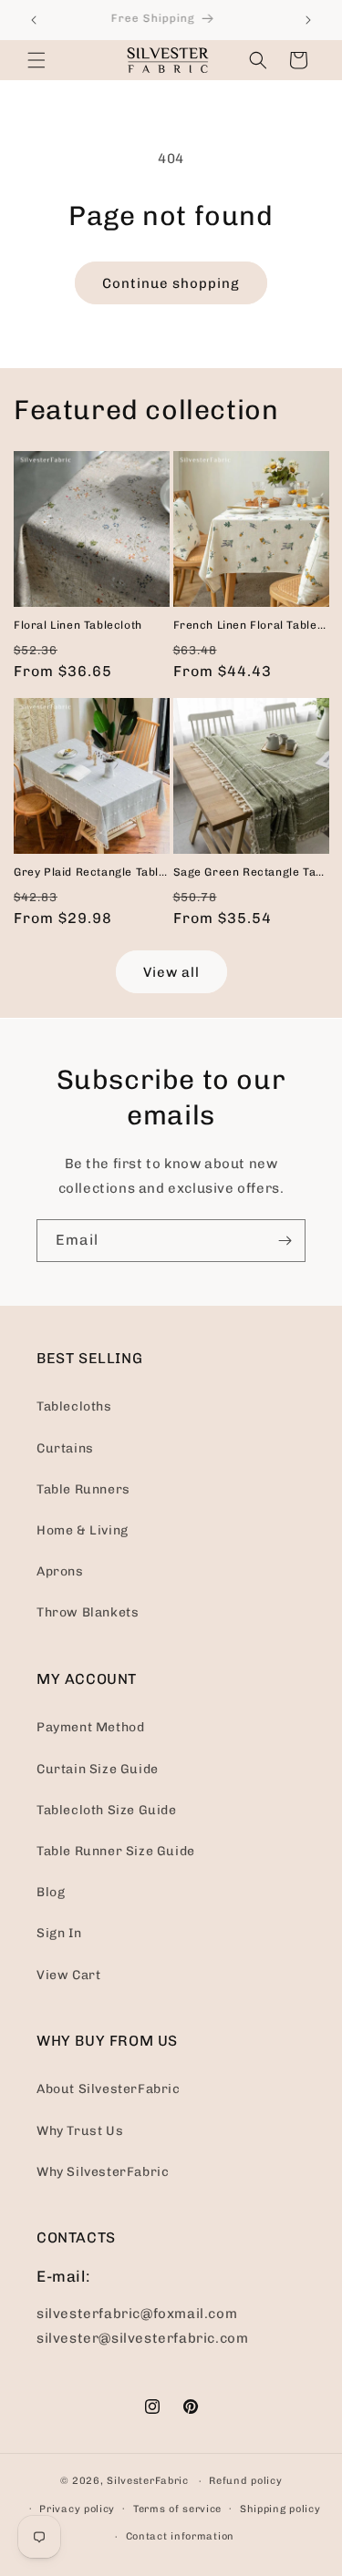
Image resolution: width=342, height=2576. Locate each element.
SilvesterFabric (148, 2481)
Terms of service (177, 2509)
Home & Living (83, 1530)
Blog (51, 1892)
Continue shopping (171, 283)
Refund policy (245, 2481)
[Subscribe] (285, 1241)
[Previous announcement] (34, 20)
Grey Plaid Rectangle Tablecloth (92, 872)
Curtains (65, 1448)
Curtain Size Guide (98, 1769)
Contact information (180, 2536)
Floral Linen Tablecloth (78, 625)
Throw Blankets (88, 1612)
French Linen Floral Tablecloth (251, 625)
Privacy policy (77, 2509)
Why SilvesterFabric (103, 2172)
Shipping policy (280, 2509)
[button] (36, 60)
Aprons (60, 1571)
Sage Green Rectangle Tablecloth (251, 872)
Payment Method (90, 1727)
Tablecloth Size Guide (107, 1810)
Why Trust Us (80, 2131)
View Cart (68, 1975)
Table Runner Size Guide (116, 1851)
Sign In (59, 1933)
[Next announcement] (308, 20)
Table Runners (83, 1489)
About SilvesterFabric (109, 2089)
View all (171, 972)
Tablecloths (74, 1406)
